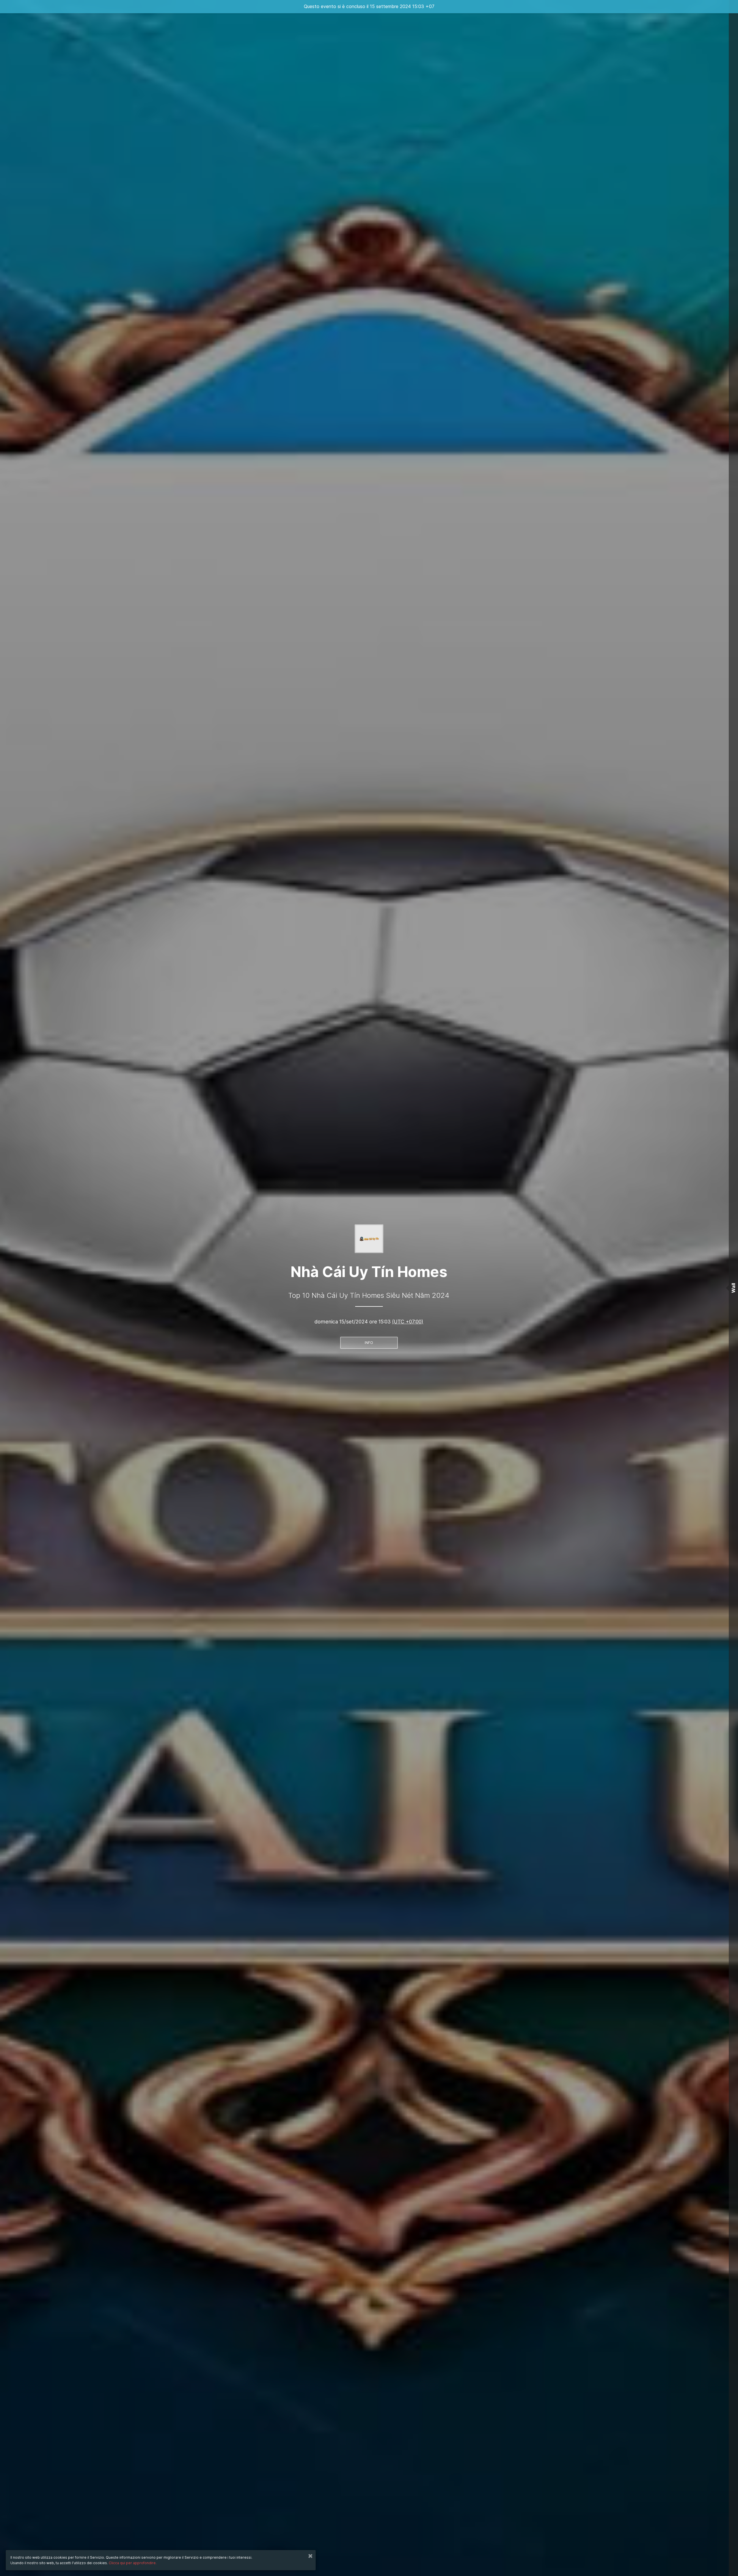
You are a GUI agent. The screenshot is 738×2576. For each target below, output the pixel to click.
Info (369, 1343)
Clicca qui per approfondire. (133, 2563)
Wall (733, 1288)
